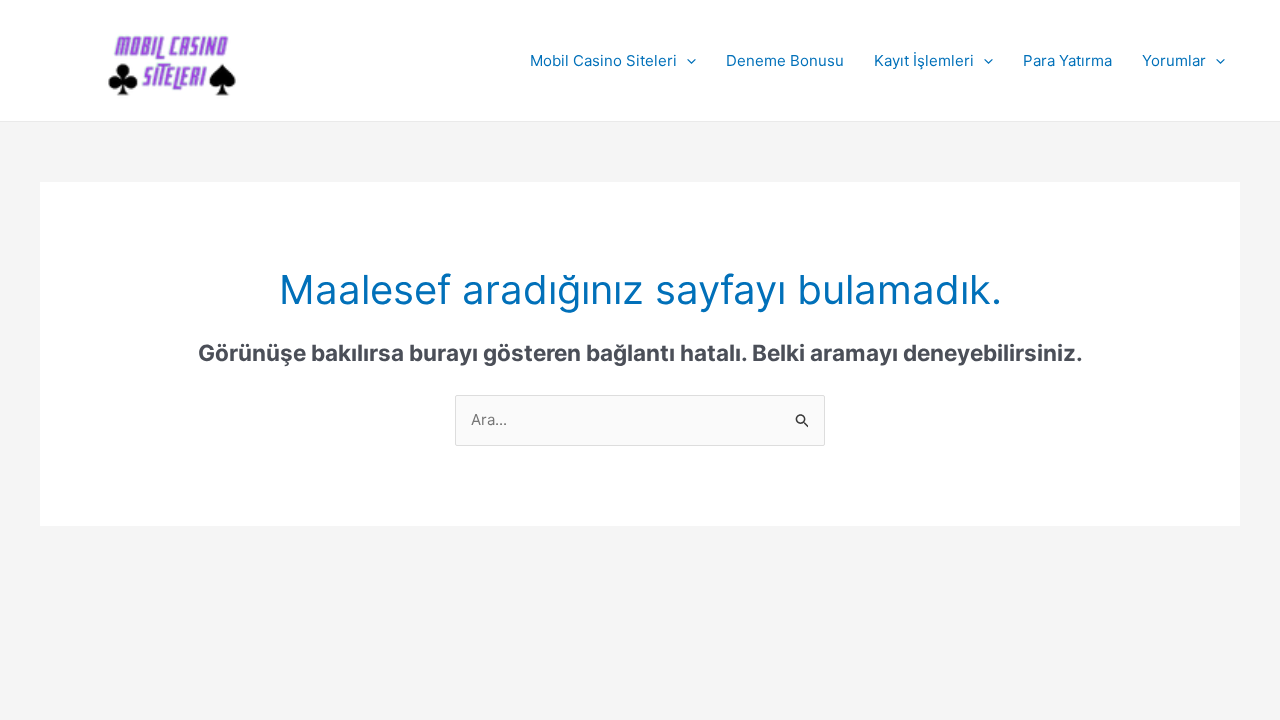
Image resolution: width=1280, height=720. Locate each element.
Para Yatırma (1067, 60)
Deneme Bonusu (785, 60)
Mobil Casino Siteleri (603, 60)
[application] (686, 61)
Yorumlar (1174, 60)
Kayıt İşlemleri (924, 60)
